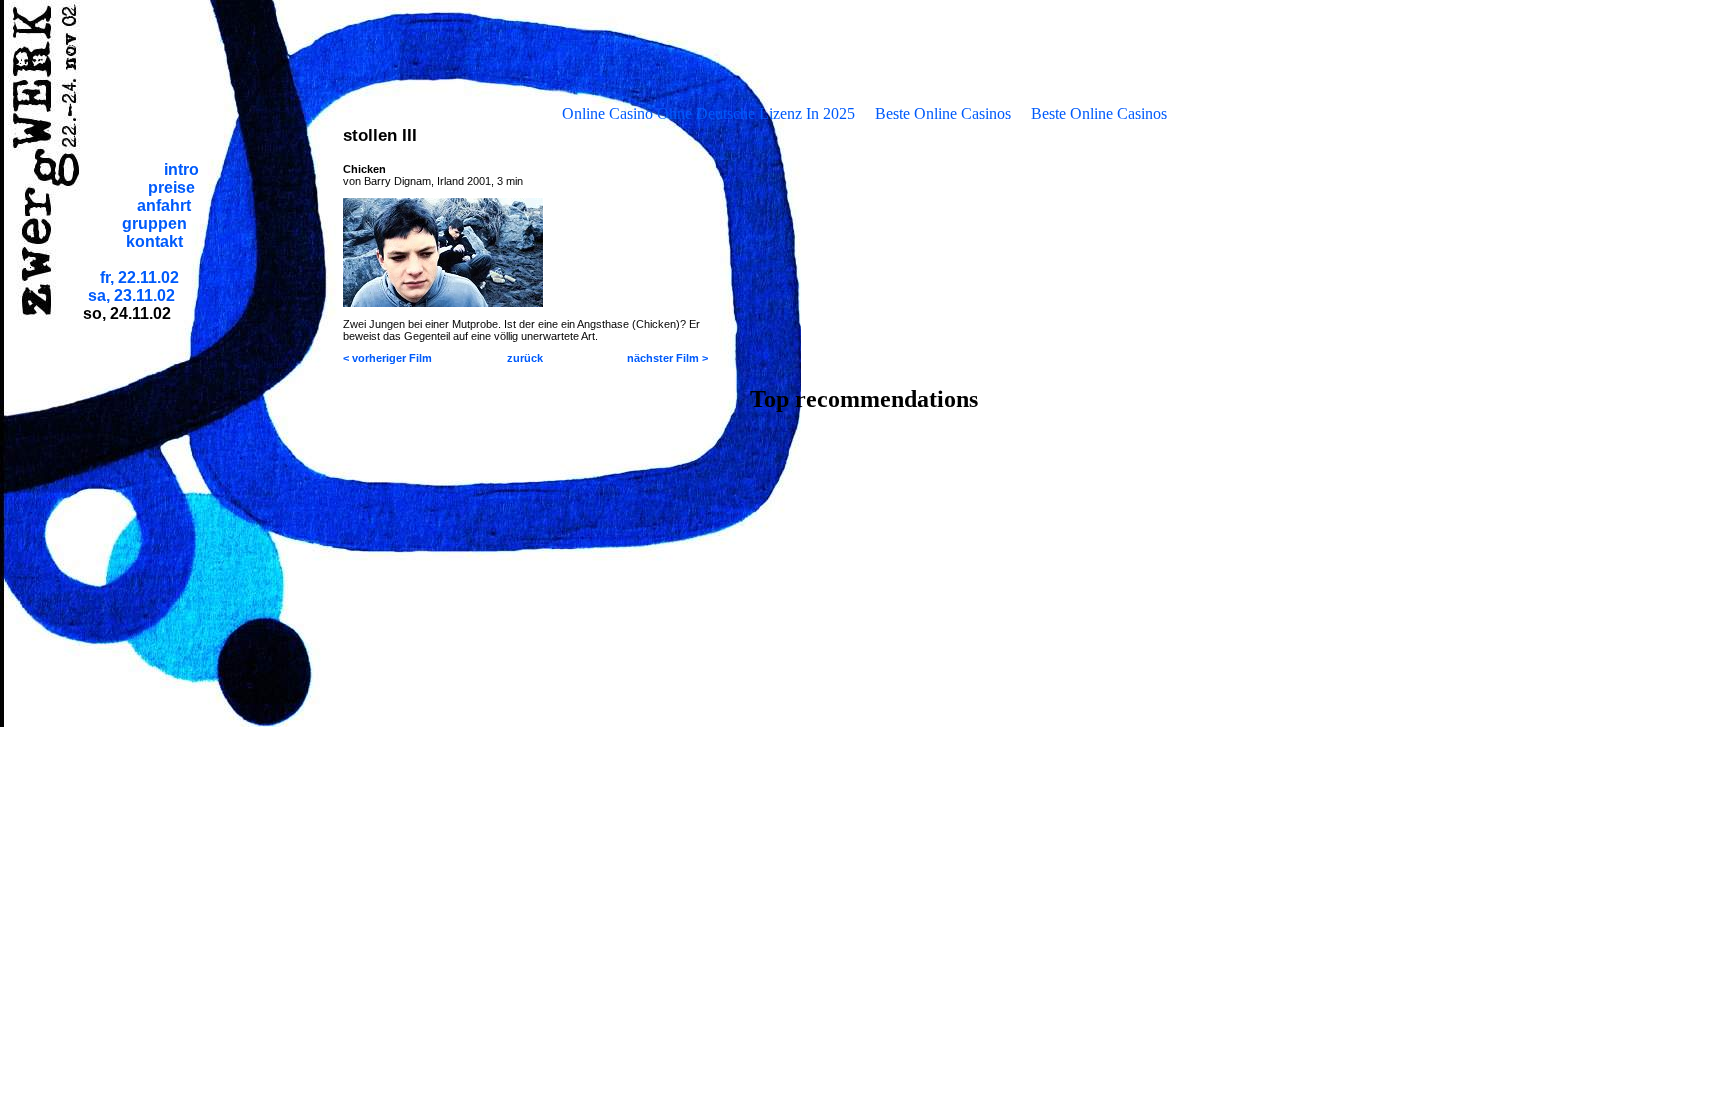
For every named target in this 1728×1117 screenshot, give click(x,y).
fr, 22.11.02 (139, 277)
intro (181, 169)
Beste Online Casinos (943, 113)
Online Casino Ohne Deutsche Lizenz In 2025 (708, 113)
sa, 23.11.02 (131, 295)
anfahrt (164, 205)
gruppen (154, 223)
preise (171, 187)
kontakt (154, 241)
